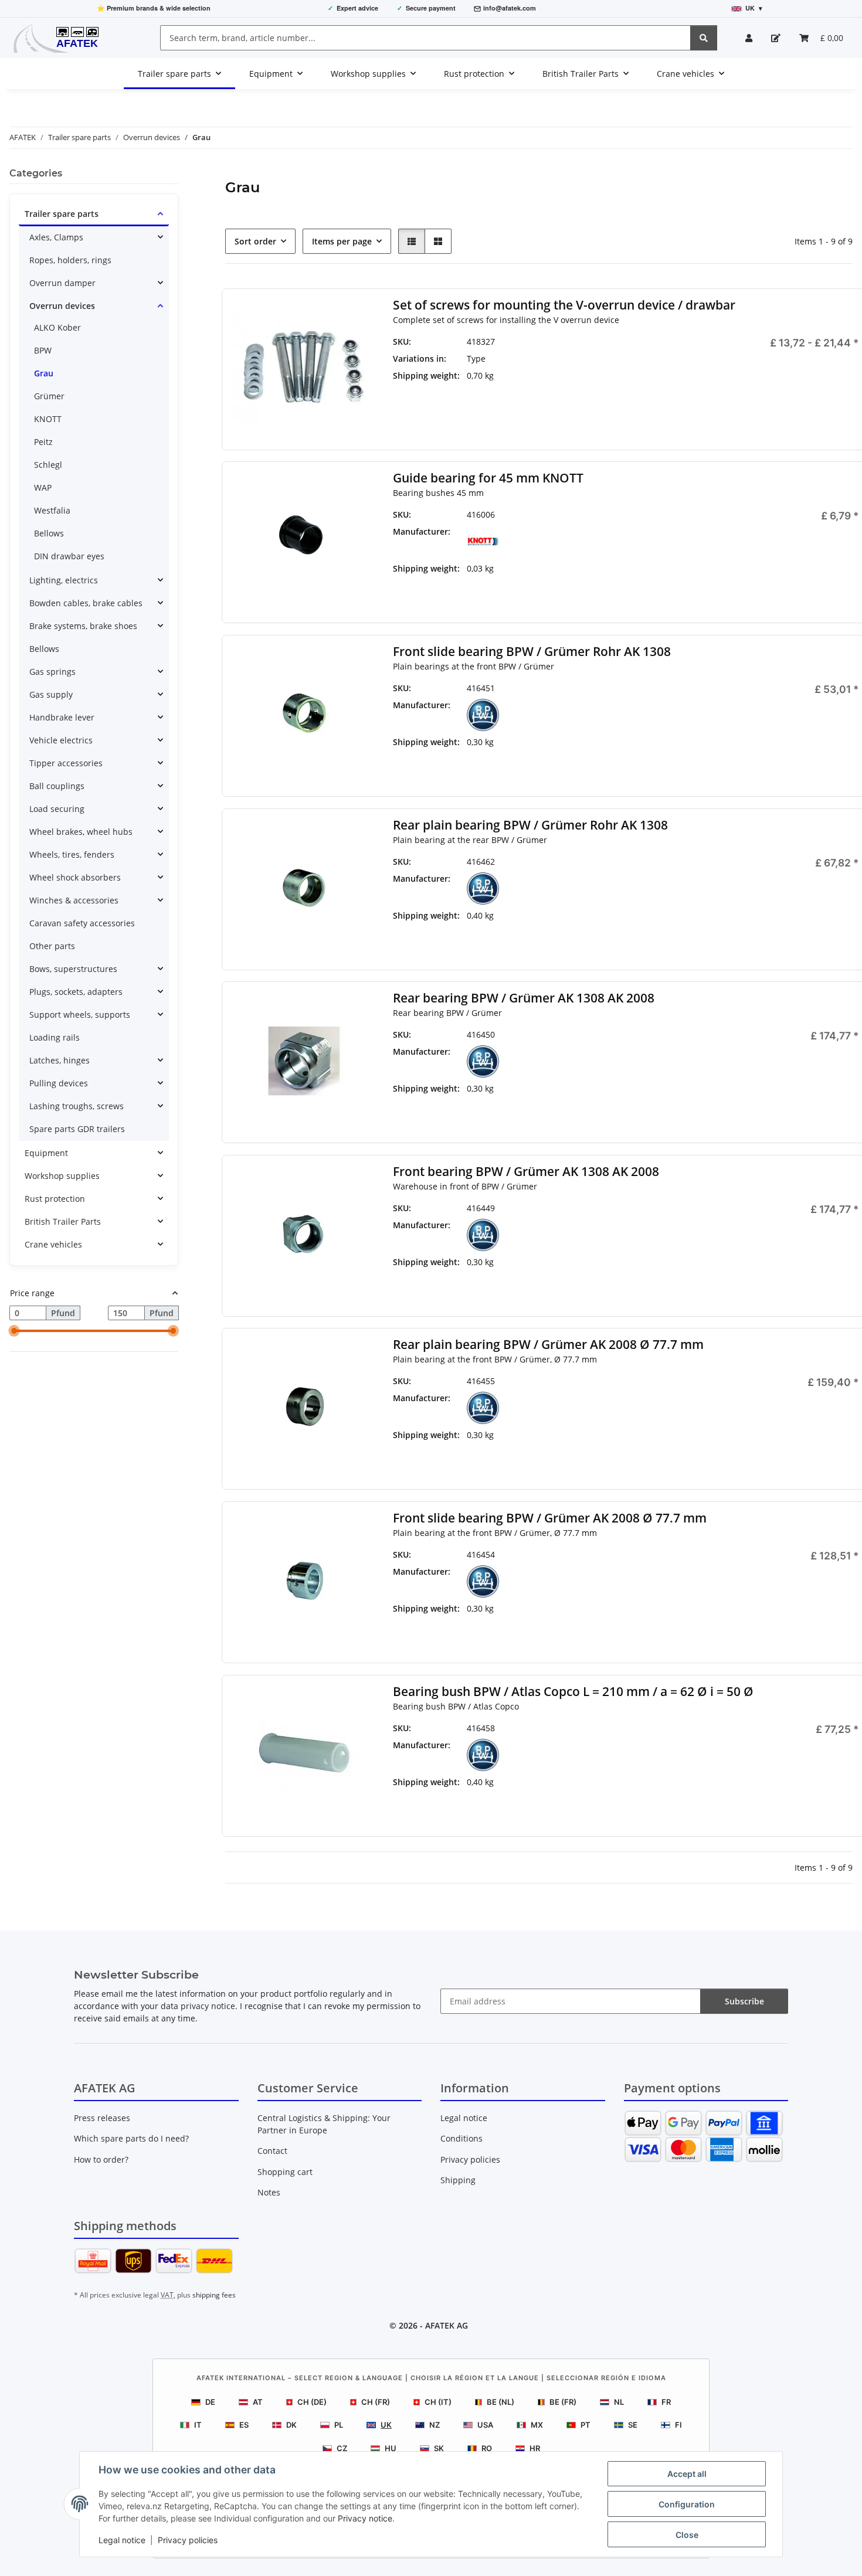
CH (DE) (312, 2402)
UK (386, 2425)
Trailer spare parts (62, 214)
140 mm (633, 392)
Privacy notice (365, 2518)
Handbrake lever (62, 717)
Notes (269, 2192)
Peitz (43, 442)
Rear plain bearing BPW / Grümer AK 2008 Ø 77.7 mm (548, 1345)
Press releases (102, 2118)
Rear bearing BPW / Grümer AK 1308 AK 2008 (523, 998)
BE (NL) (500, 2402)
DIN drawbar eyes (69, 556)
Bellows (49, 533)
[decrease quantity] (724, 555)
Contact (272, 2151)
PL (339, 2425)
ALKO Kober (57, 327)
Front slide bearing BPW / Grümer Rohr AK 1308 (531, 652)
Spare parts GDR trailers (77, 1129)
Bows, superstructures (73, 969)
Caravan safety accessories (82, 923)
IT (198, 2425)
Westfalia (52, 510)
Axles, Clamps (56, 237)
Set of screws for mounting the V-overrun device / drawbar (564, 305)
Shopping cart (285, 2172)
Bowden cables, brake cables (86, 603)
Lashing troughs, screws (77, 1106)
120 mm (633, 375)
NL (619, 2402)
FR (666, 2402)
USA (485, 2425)
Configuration (687, 2504)
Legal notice (122, 2540)
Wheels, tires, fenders (72, 854)
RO (487, 2448)
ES (244, 2425)
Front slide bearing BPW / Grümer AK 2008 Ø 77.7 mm (549, 1518)
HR (535, 2448)
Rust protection (55, 1199)
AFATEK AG (447, 2325)
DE (210, 2402)
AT (258, 2402)
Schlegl (48, 465)
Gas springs (52, 672)
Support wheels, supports (80, 1015)
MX (537, 2425)
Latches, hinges (60, 1060)
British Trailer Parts (63, 1221)
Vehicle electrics (61, 740)
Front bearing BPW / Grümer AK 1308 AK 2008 (525, 1172)
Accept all (687, 2474)
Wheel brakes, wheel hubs (81, 832)
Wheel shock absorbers (75, 877)
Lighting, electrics (64, 580)
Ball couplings (57, 786)
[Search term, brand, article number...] (704, 38)
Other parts (52, 946)
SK (439, 2448)
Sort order (255, 241)
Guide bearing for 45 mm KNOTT (488, 478)
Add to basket (787, 589)
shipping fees (214, 2295)
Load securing (57, 809)
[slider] (14, 1331)
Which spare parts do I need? (131, 2138)
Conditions (461, 2138)
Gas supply (51, 694)
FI (678, 2425)
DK (291, 2425)
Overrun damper (62, 283)
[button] (749, 38)
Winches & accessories (74, 900)
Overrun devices (62, 306)
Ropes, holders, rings (70, 260)
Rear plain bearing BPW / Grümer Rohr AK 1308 (530, 825)
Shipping (458, 2180)
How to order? (101, 2159)
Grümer (49, 396)
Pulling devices (59, 1083)
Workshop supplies (62, 1176)
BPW (43, 350)
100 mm (633, 358)
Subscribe (744, 2001)
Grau (44, 373)
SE (633, 2425)
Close (687, 2535)
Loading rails (55, 1037)
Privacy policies (188, 2540)
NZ (435, 2425)
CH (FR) (376, 2402)
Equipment (46, 1153)
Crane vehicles (53, 1244)
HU (391, 2448)
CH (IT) (438, 2402)
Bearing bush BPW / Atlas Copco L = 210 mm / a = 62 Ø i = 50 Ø (573, 1692)
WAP (43, 487)
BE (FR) (563, 2402)
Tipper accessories (66, 763)
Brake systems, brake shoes (83, 626)
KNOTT (48, 419)
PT (586, 2425)
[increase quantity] (850, 555)
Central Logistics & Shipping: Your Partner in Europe (324, 2124)
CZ (342, 2448)
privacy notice (208, 2006)
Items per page (342, 241)
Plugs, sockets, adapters (76, 992)
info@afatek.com (510, 8)
